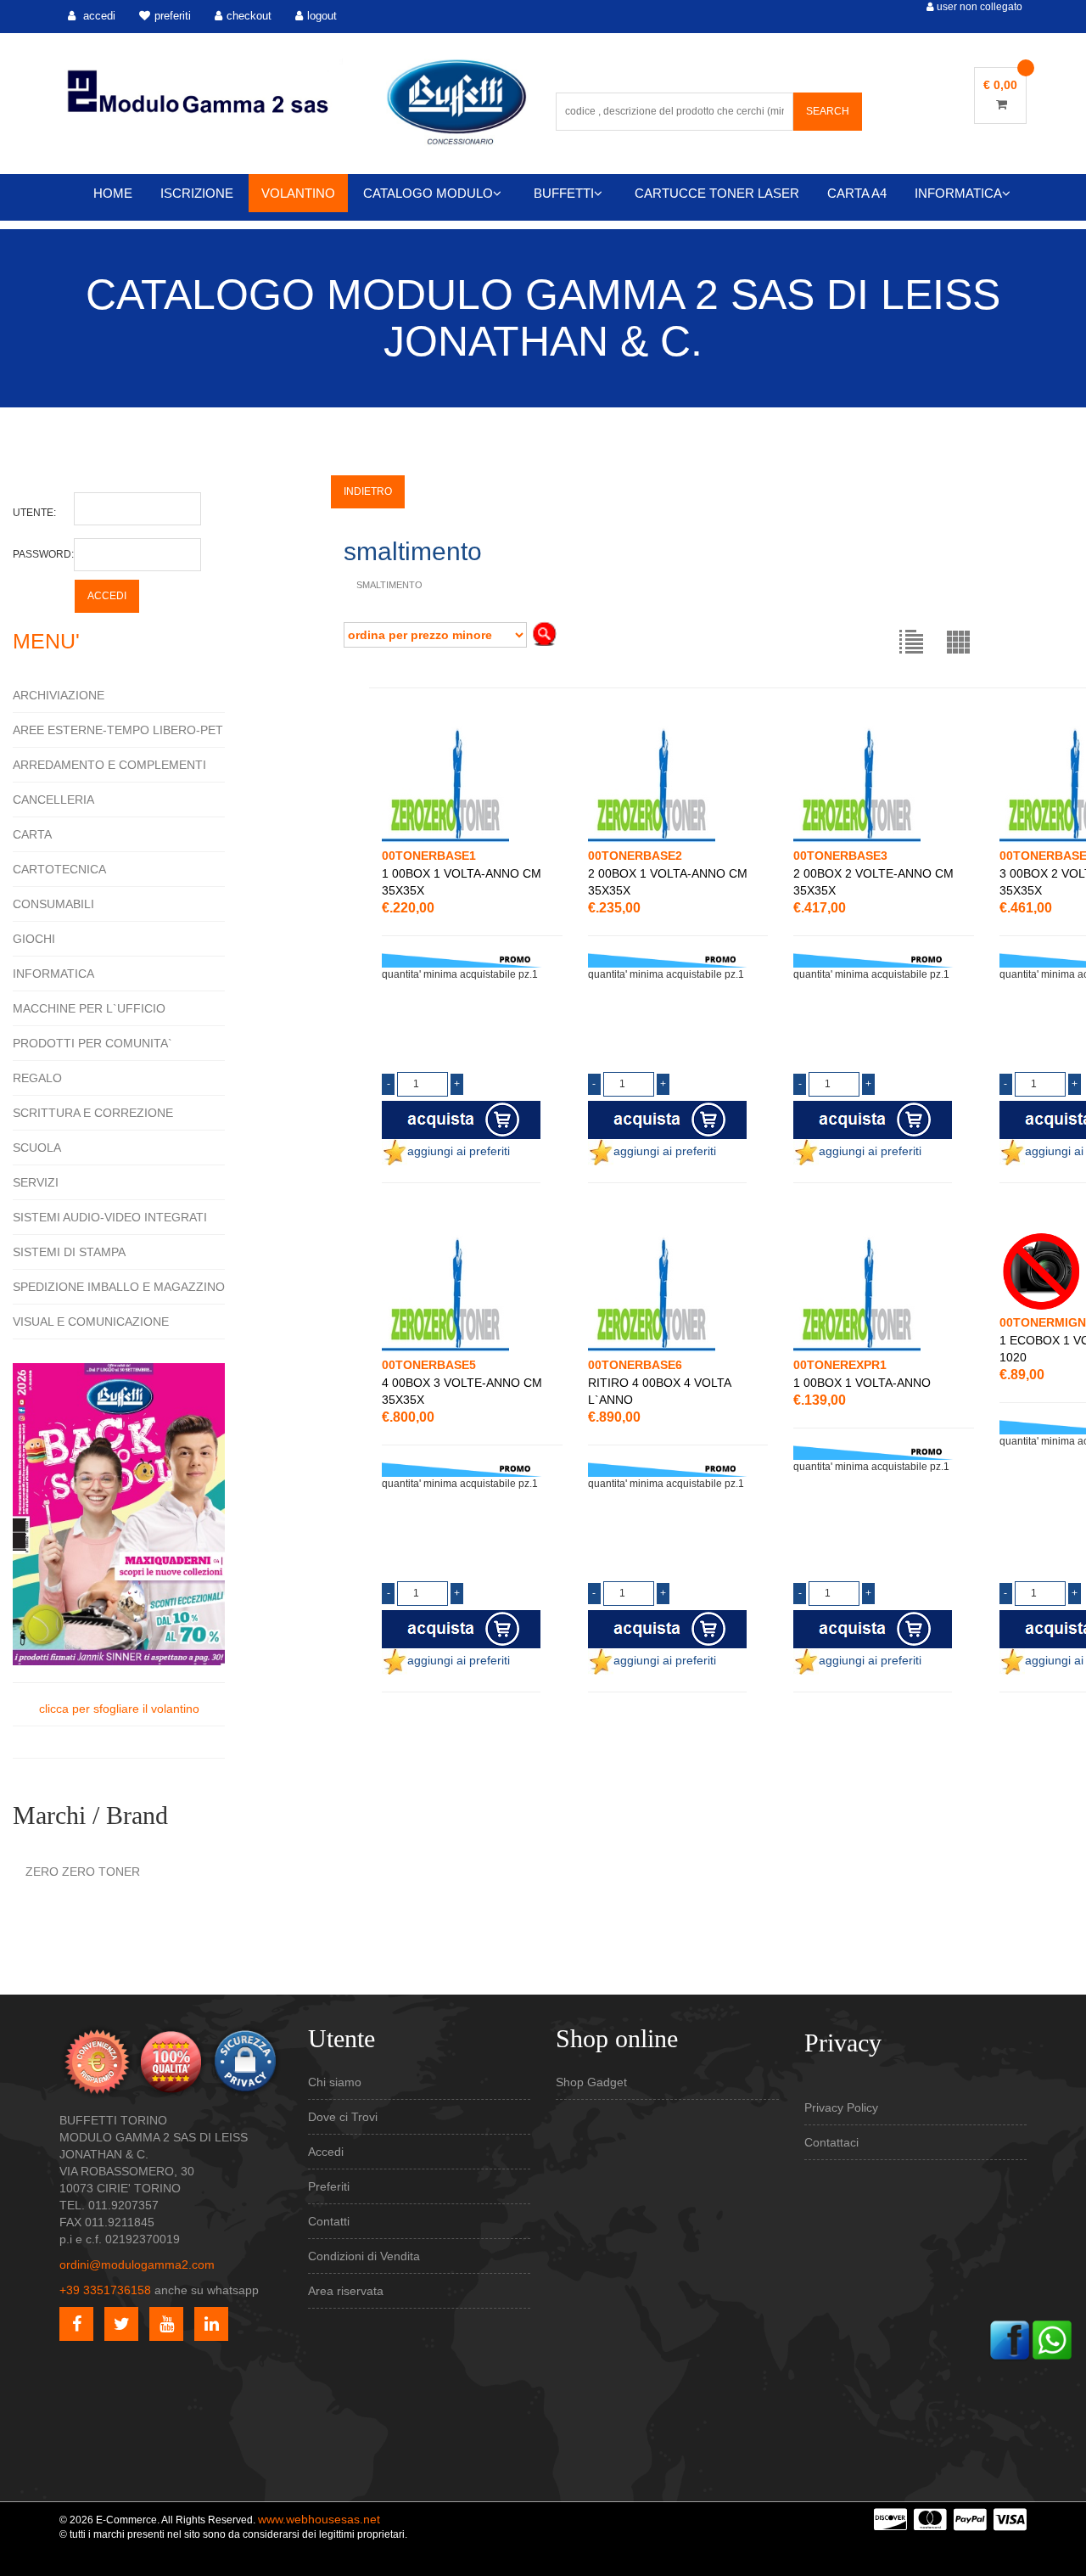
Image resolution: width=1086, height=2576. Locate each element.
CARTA (32, 834)
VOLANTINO (298, 193)
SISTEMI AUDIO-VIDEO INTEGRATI (110, 1217)
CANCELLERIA (53, 800)
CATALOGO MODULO (428, 193)
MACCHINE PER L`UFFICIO (89, 1008)
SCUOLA (37, 1148)
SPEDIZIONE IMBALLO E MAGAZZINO (119, 1287)
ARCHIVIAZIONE (59, 695)
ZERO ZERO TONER (83, 1872)
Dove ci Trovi (343, 2117)
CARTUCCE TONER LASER (717, 193)
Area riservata (346, 2291)
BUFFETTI (564, 193)
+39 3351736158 (105, 2290)
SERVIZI (36, 1182)
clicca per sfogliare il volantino (119, 1709)
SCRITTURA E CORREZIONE (93, 1113)
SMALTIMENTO (389, 585)
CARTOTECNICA (59, 869)
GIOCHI (34, 939)
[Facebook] (1010, 2338)
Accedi (326, 2152)
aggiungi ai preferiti (459, 1151)
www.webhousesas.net (319, 2519)
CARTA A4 (857, 193)
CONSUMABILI (53, 904)
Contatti (329, 2221)
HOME (113, 193)
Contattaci (831, 2142)
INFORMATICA (958, 193)
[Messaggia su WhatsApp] (1052, 2338)
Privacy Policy (841, 2107)
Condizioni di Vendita (364, 2256)
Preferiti (329, 2186)
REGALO (37, 1078)
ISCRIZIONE (197, 193)
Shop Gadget (591, 2082)
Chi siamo (335, 2082)
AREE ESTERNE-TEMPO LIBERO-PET (118, 730)
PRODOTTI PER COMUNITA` (92, 1043)
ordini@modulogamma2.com (137, 2265)
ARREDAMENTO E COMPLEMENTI (109, 765)
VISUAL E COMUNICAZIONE (91, 1322)
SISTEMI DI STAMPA (69, 1252)
